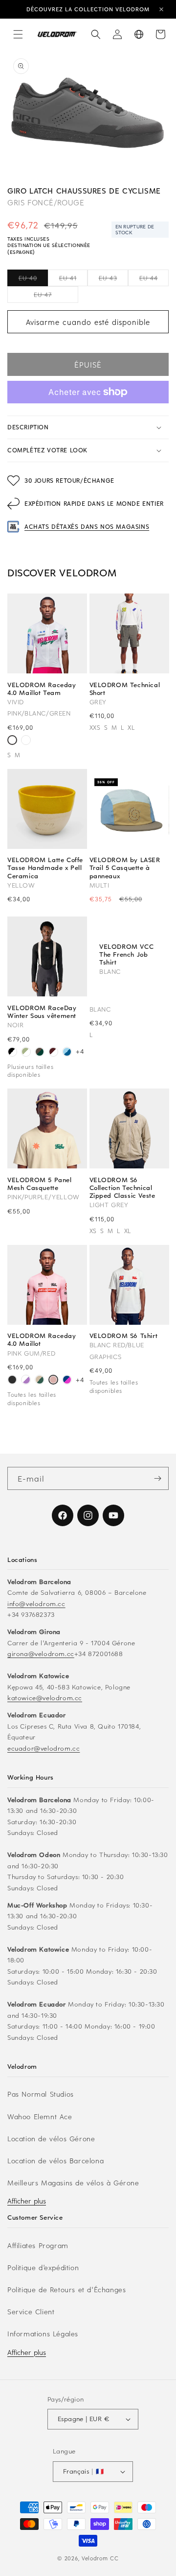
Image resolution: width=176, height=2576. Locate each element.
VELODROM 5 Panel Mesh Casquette (40, 1184)
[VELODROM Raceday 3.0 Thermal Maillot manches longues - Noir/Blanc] (12, 1053)
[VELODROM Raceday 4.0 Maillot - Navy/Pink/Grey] (67, 1381)
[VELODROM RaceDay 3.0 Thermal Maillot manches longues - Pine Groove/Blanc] (40, 1053)
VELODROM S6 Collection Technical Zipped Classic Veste (122, 1188)
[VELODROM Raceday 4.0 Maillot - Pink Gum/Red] (53, 1381)
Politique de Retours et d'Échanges (66, 2290)
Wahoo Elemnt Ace (40, 2117)
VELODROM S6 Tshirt (124, 1336)
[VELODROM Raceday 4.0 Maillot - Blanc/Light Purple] (26, 1381)
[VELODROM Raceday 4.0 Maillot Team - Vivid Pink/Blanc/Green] (12, 741)
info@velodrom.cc (36, 1603)
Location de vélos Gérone (51, 2139)
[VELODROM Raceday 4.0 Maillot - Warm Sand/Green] (40, 1381)
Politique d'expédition (43, 2267)
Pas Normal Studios (41, 2094)
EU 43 (113, 280)
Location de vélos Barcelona (55, 2161)
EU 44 (154, 280)
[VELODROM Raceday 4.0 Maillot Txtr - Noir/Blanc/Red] (26, 741)
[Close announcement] (161, 9)
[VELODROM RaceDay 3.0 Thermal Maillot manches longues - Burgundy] (53, 1053)
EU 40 (33, 280)
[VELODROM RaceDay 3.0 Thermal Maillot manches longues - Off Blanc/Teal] (26, 1053)
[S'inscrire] (157, 1478)
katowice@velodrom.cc (45, 1697)
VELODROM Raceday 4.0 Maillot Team (42, 689)
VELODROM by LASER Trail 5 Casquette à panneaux (125, 868)
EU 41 (73, 280)
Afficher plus (27, 2201)
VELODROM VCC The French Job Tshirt (126, 954)
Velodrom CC (100, 2558)
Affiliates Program (38, 2245)
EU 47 (56, 297)
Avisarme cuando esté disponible (88, 322)
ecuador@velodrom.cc (44, 1748)
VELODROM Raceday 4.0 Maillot (42, 1339)
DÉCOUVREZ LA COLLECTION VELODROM (88, 9)
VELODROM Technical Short (125, 689)
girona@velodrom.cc (41, 1653)
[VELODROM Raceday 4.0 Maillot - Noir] (12, 1381)
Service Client (31, 2312)
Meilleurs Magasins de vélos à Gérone (73, 2183)
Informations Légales (43, 2334)
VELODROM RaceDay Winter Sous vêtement (42, 1012)
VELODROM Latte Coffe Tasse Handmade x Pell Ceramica (45, 868)
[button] (18, 34)
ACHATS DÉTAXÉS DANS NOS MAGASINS (87, 526)
